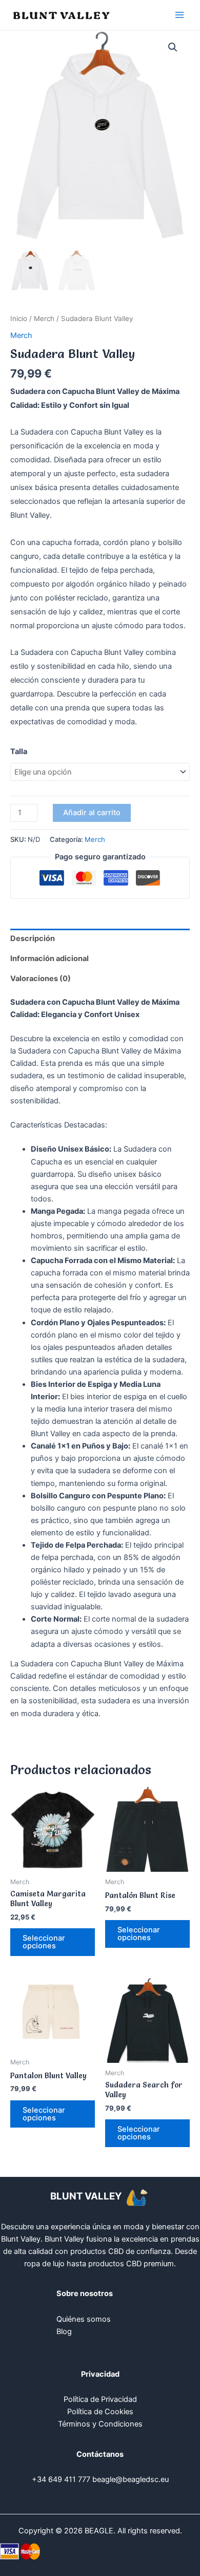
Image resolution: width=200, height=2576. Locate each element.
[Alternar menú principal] (179, 15)
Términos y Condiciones (100, 2424)
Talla (19, 751)
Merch (44, 318)
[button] (173, 47)
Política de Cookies (100, 2412)
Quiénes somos (84, 2319)
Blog (64, 2331)
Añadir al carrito (92, 813)
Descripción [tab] (33, 938)
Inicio (19, 318)
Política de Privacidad (100, 2399)
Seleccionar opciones (44, 1942)
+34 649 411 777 (61, 2479)
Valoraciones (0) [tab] (41, 979)
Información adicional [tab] (49, 958)
